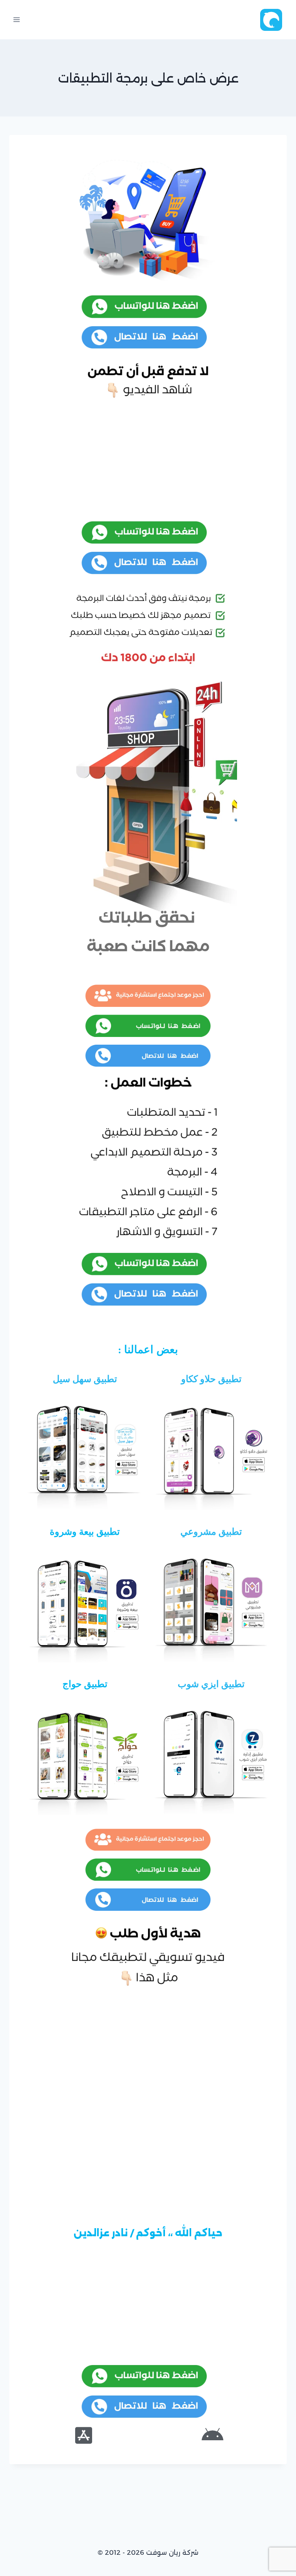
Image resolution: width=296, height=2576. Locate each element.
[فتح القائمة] (17, 19)
